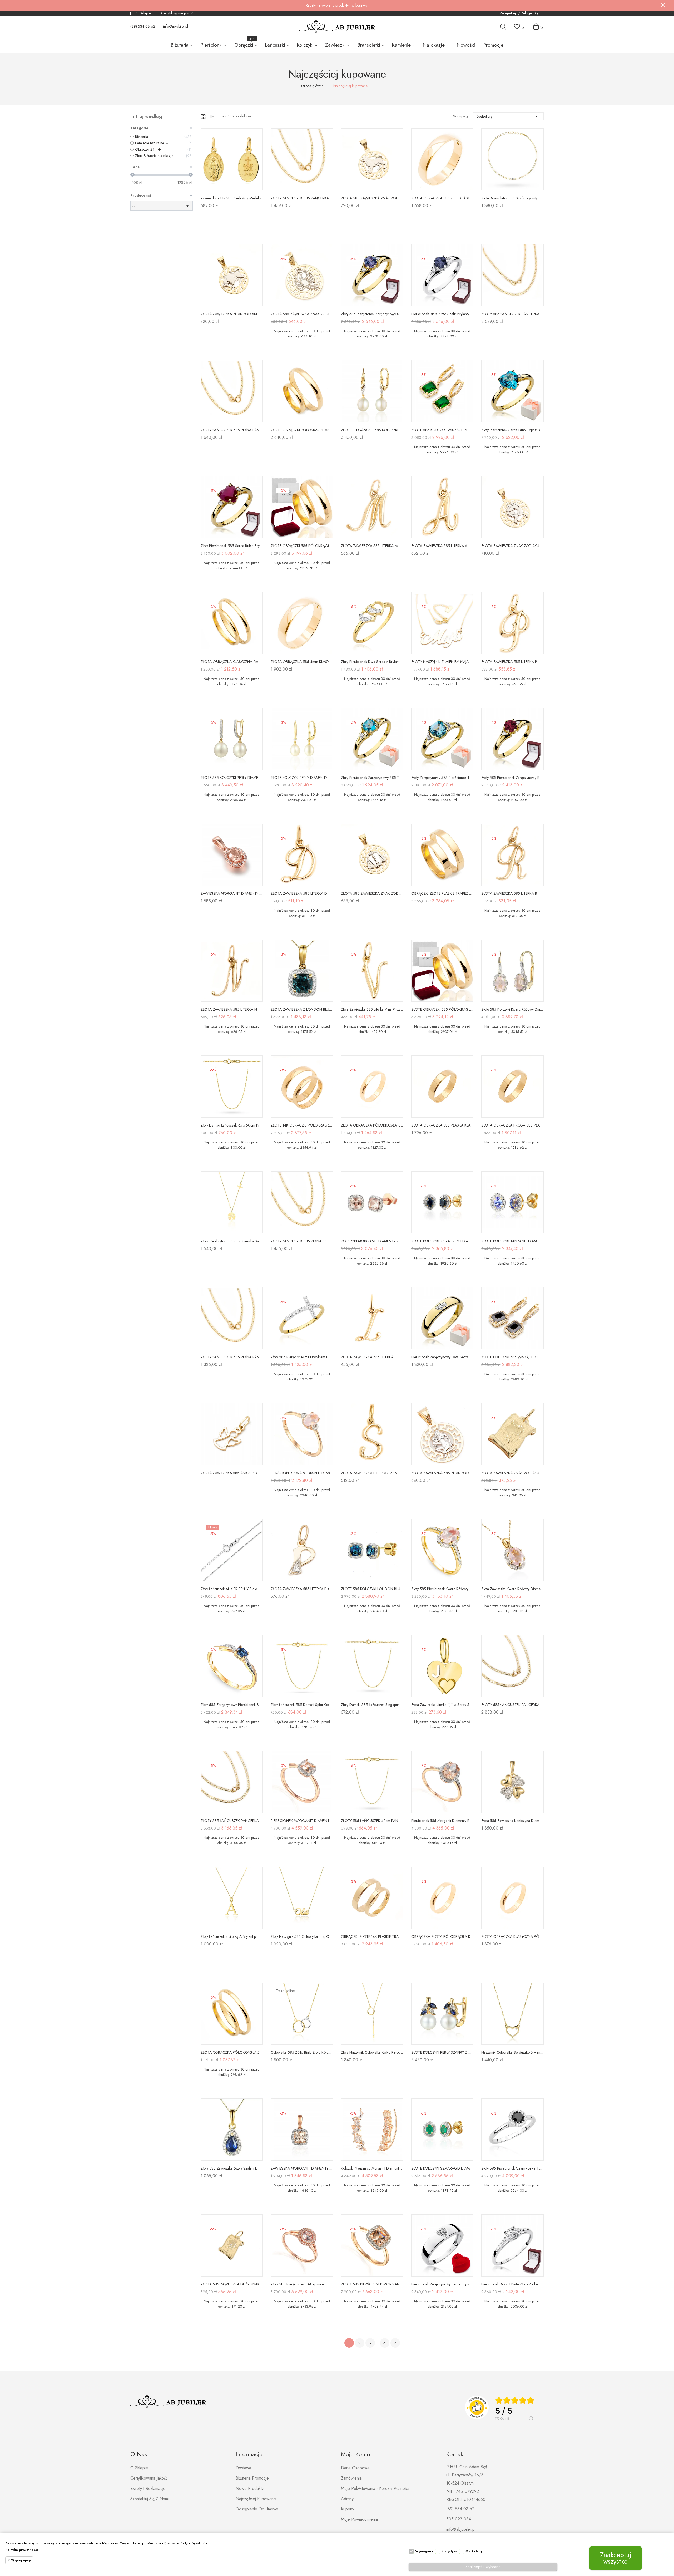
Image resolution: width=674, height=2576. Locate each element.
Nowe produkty (250, 2488)
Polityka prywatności (21, 2550)
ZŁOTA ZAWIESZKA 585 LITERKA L (369, 1357)
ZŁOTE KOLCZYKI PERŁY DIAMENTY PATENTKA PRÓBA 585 (302, 778)
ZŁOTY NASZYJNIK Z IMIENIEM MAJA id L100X (442, 662)
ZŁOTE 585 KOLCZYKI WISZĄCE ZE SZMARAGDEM (442, 430)
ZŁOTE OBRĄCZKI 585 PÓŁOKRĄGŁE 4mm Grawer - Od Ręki (302, 546)
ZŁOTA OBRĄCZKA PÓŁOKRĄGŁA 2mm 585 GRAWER (232, 2052)
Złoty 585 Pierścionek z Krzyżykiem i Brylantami (302, 1357)
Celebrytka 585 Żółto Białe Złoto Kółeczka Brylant (302, 2052)
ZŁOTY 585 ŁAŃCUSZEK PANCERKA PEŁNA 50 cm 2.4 (512, 1705)
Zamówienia (351, 2478)
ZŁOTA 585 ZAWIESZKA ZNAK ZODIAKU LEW (372, 198)
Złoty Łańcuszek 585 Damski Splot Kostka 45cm (302, 1705)
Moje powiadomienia (359, 2519)
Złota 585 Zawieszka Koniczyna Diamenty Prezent (512, 1821)
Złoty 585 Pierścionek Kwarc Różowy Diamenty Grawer (442, 1589)
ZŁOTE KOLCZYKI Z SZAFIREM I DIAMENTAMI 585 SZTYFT (442, 1241)
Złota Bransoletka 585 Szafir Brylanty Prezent (512, 198)
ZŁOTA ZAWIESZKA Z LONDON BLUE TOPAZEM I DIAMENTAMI (302, 1009)
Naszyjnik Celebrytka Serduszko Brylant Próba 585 (512, 2052)
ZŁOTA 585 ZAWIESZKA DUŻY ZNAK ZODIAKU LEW (232, 2284)
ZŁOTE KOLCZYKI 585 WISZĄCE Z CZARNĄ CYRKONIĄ (512, 1357)
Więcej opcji (21, 2560)
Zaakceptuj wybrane (483, 2567)
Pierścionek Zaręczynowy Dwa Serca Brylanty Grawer (442, 1357)
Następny (395, 2343)
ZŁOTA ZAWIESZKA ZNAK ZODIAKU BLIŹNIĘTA (512, 546)
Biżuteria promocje (252, 2478)
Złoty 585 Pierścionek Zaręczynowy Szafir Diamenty (372, 314)
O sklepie (139, 2468)
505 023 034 (459, 2519)
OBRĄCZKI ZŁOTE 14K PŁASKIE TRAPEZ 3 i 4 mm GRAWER (372, 1936)
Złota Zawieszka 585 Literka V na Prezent (372, 1009)
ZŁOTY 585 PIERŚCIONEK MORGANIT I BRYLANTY (372, 2284)
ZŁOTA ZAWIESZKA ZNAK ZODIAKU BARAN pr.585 (512, 1473)
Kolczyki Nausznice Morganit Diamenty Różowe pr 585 (372, 2168)
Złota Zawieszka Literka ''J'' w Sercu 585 (442, 1705)
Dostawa (243, 2468)
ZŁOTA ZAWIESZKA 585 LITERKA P (509, 662)
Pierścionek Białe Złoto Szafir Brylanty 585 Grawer (442, 314)
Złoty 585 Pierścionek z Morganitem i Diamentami (302, 2284)
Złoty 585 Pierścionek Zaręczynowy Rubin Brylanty (512, 778)
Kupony (348, 2509)
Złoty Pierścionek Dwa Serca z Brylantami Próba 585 (372, 662)
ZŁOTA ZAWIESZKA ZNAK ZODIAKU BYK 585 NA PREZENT (232, 314)
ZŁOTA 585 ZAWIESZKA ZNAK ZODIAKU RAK (302, 314)
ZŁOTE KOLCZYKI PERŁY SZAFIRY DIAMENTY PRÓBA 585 (442, 2052)
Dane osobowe (355, 2468)
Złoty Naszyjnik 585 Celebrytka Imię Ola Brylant (302, 1936)
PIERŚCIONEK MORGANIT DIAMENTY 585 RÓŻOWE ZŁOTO (302, 1821)
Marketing (474, 2551)
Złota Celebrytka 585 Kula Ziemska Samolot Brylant (232, 1241)
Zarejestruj (508, 13)
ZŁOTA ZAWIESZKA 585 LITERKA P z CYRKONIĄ (302, 1589)
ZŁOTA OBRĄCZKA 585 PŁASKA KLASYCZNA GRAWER (442, 1125)
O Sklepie (143, 13)
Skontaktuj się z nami (150, 2499)
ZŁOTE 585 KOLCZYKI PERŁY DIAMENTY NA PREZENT (232, 778)
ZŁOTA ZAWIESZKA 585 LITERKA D (299, 893)
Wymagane (424, 2551)
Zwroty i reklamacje (148, 2488)
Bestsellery (508, 116)
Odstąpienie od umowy (257, 2509)
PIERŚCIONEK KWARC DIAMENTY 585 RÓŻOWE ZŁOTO (302, 1473)
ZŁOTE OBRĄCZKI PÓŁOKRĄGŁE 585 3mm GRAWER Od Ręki (302, 430)
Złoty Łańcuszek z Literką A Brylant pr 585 (232, 1936)
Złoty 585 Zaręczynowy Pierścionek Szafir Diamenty (232, 1705)
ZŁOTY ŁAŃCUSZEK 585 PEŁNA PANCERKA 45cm (232, 1357)
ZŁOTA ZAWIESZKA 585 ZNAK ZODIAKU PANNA (442, 1473)
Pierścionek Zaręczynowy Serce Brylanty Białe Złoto (442, 2284)
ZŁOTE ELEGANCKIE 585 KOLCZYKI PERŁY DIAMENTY (372, 430)
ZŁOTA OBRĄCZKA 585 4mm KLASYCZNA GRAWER (442, 198)
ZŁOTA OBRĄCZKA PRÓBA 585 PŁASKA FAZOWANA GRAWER (512, 1125)
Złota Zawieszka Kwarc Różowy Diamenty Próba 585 (512, 1589)
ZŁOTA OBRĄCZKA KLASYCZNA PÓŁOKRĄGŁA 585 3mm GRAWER (512, 1936)
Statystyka (449, 2551)
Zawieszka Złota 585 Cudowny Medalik (231, 198)
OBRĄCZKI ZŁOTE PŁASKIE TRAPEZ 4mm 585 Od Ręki (442, 893)
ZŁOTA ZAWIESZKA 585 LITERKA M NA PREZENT (372, 546)
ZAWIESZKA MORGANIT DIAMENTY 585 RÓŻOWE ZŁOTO (232, 893)
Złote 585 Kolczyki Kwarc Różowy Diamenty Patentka (512, 1009)
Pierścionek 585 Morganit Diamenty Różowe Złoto (442, 1821)
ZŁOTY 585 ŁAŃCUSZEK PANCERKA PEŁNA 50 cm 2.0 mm (512, 314)
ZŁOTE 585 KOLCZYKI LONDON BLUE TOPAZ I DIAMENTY (372, 1589)
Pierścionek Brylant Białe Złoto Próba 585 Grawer (512, 2284)
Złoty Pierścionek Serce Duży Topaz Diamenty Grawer (512, 430)
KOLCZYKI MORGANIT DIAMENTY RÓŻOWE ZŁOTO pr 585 (372, 1241)
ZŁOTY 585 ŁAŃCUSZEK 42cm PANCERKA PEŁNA (372, 1821)
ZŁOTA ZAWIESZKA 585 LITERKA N (229, 1009)
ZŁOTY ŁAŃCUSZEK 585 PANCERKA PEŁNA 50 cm (302, 198)
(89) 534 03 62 (143, 26)
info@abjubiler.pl (176, 26)
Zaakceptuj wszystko (616, 2558)
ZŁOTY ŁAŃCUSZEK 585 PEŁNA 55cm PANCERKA (302, 1241)
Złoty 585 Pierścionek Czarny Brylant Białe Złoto (512, 2168)
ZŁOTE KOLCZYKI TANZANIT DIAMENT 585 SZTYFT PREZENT (512, 1241)
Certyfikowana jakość (177, 13)
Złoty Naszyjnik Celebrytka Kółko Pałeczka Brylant (372, 2052)
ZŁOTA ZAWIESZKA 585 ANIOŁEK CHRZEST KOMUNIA (232, 1473)
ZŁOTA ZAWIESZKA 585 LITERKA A (439, 546)
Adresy (347, 2499)
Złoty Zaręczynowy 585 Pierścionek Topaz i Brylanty (442, 778)
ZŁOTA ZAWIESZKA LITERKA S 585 (369, 1473)
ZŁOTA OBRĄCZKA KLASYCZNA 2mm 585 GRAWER (232, 662)
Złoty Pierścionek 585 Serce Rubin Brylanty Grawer (232, 546)
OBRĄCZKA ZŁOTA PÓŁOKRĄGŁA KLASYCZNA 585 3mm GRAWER (442, 1936)
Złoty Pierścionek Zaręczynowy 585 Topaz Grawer (372, 778)
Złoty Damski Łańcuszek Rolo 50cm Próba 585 (232, 1125)
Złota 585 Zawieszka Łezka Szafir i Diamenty (232, 2168)
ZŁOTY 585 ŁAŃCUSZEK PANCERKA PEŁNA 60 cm (232, 1821)
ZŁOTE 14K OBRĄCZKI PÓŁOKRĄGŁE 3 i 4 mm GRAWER (302, 1125)
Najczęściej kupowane (256, 2499)
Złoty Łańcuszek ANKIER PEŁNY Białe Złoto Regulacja (232, 1589)
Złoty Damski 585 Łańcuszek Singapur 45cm (372, 1705)
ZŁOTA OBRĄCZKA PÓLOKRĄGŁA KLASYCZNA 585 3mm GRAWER (372, 1125)
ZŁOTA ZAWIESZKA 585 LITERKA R (509, 893)
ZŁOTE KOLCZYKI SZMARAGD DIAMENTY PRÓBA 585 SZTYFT (442, 2168)
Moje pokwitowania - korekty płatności (375, 2488)
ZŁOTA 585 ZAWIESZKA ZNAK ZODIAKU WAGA (372, 893)
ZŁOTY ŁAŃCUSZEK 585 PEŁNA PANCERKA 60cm (232, 430)
